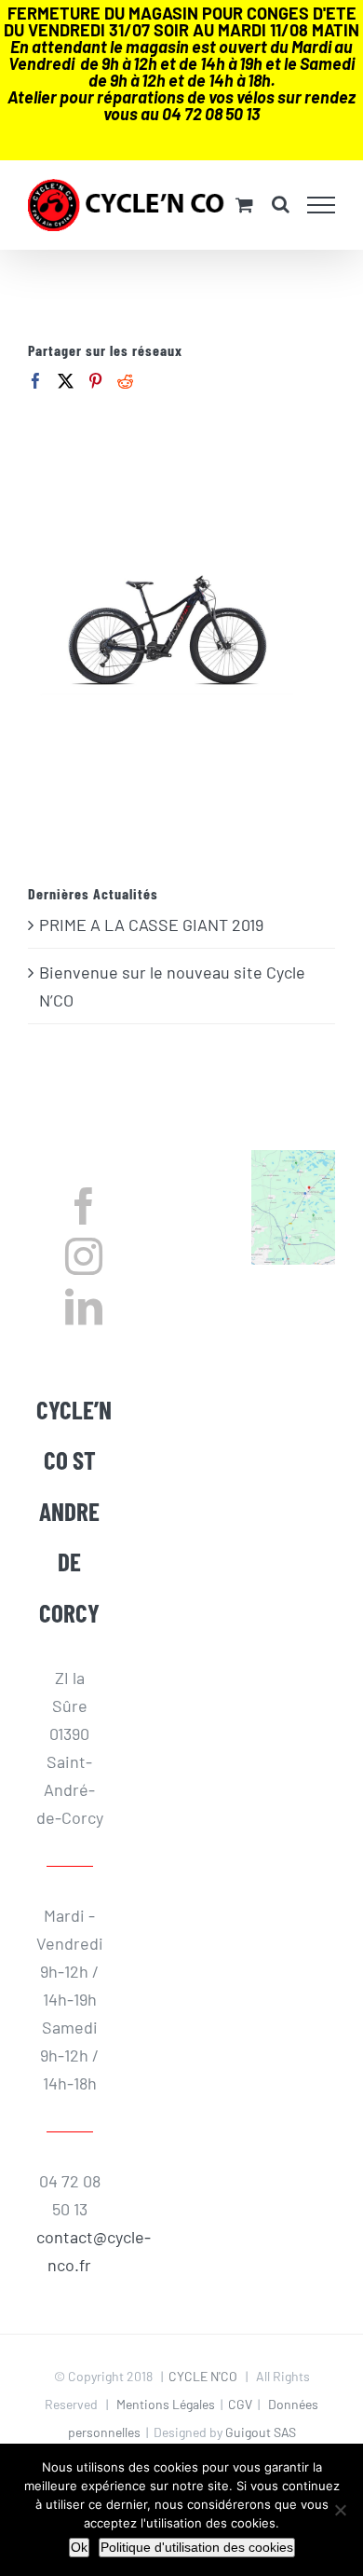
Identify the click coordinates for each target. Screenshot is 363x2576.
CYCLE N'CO (203, 2376)
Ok (79, 2547)
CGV (240, 2404)
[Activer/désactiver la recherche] (281, 204)
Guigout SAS (261, 2432)
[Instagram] (84, 1256)
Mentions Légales (166, 2404)
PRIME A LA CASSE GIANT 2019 (151, 925)
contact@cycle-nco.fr (70, 2251)
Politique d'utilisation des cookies (197, 2547)
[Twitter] (66, 381)
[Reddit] (125, 381)
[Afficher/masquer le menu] (321, 205)
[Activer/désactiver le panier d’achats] (244, 205)
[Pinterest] (95, 381)
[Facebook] (36, 381)
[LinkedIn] (84, 1307)
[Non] (340, 2510)
